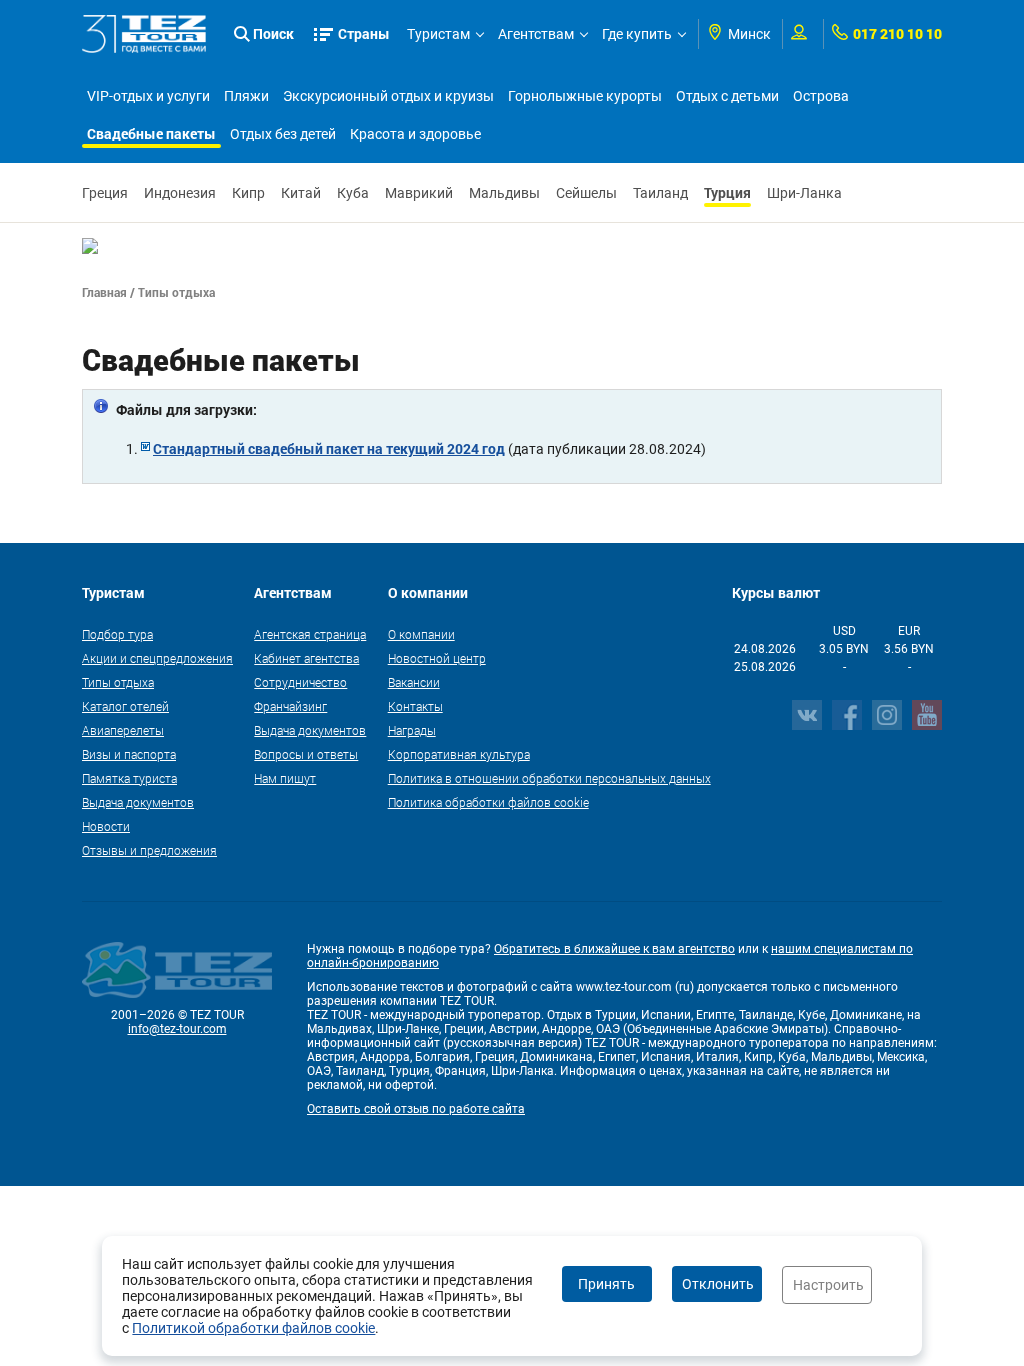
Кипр (248, 193)
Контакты (415, 706)
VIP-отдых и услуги (148, 96)
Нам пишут (285, 778)
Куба (353, 193)
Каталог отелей (125, 706)
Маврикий (419, 193)
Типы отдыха (118, 682)
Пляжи (246, 96)
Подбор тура (117, 634)
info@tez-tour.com (177, 1029)
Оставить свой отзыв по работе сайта (416, 1109)
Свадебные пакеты (151, 133)
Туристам (438, 34)
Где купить (637, 34)
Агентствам (536, 34)
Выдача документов (138, 802)
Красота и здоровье (415, 134)
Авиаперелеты (123, 730)
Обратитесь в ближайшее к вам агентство (614, 949)
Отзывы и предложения (149, 850)
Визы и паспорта (129, 754)
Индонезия (180, 193)
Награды (412, 730)
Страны (364, 33)
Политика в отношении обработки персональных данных (549, 778)
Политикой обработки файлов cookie (253, 1328)
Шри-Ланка (804, 193)
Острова (821, 96)
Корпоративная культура (459, 754)
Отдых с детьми (727, 96)
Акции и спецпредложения (157, 658)
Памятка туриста (129, 778)
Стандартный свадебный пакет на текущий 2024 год (329, 448)
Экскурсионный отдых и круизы (388, 96)
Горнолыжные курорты (585, 96)
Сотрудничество (300, 682)
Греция (105, 193)
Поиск (273, 33)
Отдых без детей (283, 134)
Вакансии (414, 682)
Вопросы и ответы (306, 754)
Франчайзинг (290, 706)
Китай (301, 193)
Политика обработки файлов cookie (488, 802)
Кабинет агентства (306, 658)
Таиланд (660, 193)
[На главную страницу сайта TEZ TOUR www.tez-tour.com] (144, 34)
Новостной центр (437, 658)
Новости (106, 826)
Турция (727, 192)
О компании (421, 634)
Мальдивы (504, 193)
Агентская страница (310, 634)
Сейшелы (586, 193)
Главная (104, 292)
